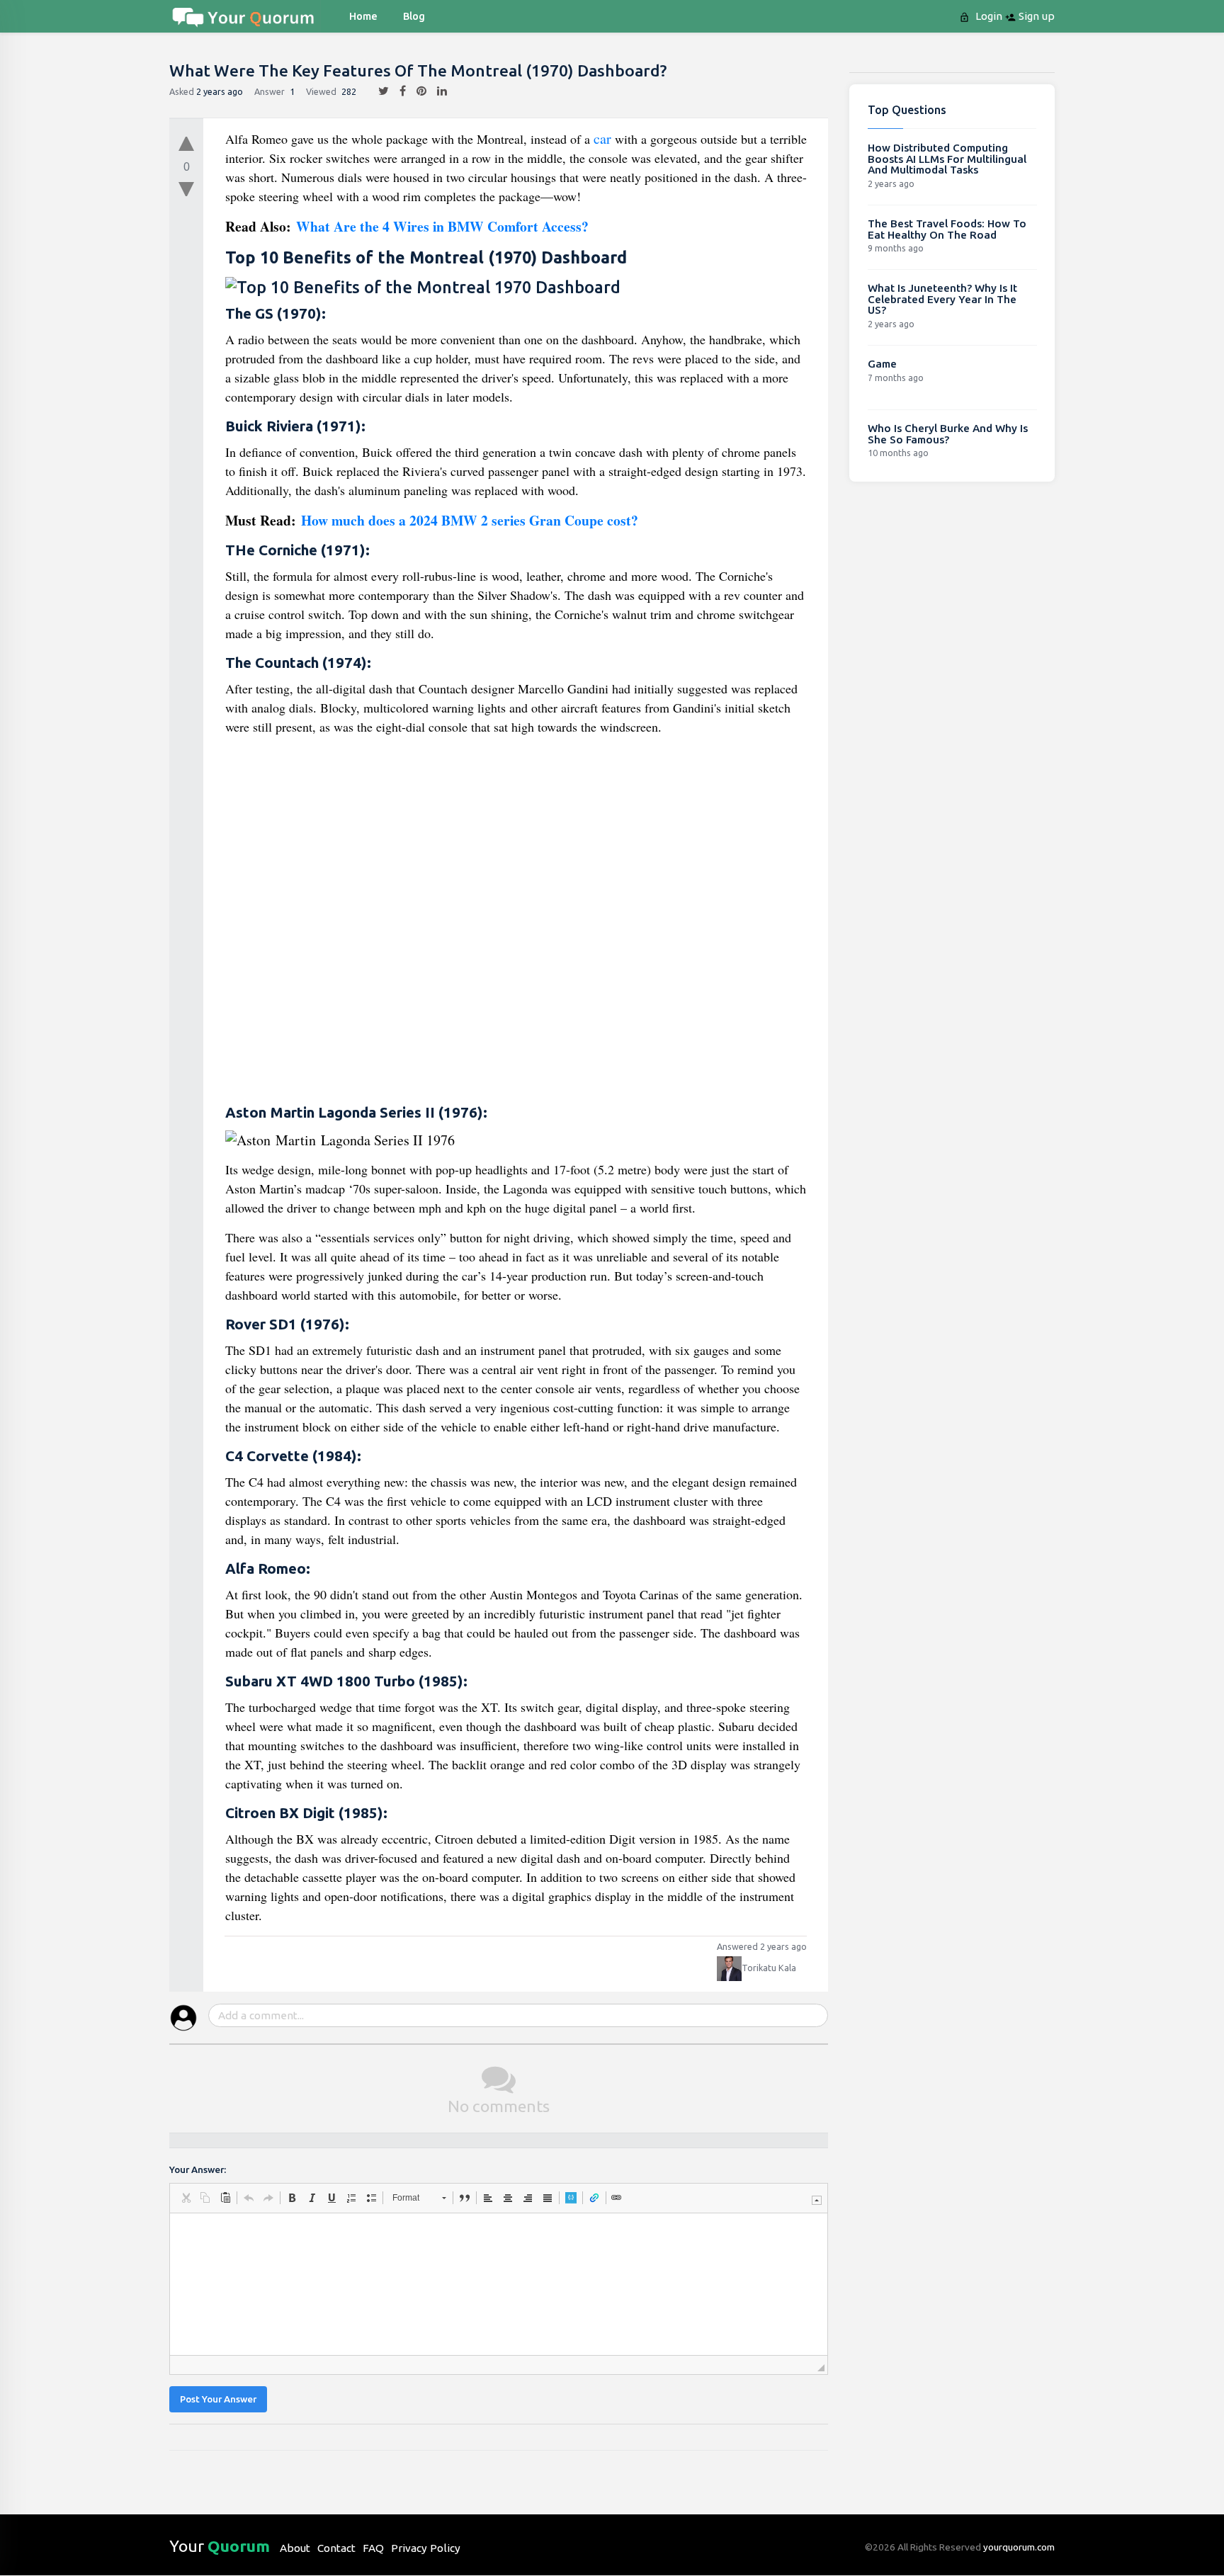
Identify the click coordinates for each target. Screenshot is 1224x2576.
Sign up (1035, 16)
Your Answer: (198, 2170)
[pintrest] (416, 91)
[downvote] (186, 190)
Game (882, 364)
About (295, 2548)
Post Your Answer (218, 2399)
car (602, 138)
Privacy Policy (426, 2548)
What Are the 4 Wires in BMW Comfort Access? (442, 226)
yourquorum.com (1019, 2547)
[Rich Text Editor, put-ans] (499, 2284)
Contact (336, 2548)
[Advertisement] (516, 922)
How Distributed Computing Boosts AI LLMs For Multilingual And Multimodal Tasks (947, 159)
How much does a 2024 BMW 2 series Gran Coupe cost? (470, 520)
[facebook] (397, 91)
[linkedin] (437, 91)
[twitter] (378, 91)
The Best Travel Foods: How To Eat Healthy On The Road (947, 229)
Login (987, 16)
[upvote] (186, 140)
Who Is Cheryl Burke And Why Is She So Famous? (948, 434)
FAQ (373, 2548)
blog (414, 16)
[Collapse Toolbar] (817, 2200)
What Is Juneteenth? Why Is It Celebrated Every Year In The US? (942, 299)
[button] (186, 2198)
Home (363, 16)
